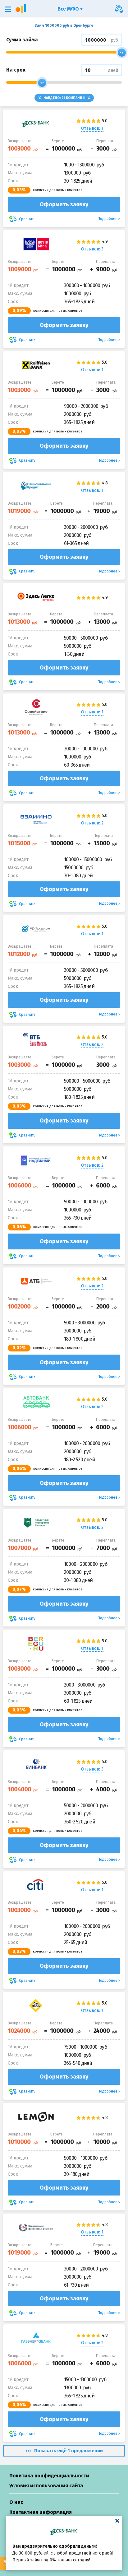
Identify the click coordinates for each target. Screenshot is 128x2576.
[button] (8, 9)
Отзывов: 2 (92, 823)
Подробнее (107, 219)
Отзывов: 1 (92, 128)
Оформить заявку (64, 204)
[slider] (122, 53)
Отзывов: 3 (92, 249)
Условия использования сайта (46, 2486)
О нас (16, 2502)
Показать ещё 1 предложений (69, 2451)
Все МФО (69, 9)
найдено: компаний (64, 98)
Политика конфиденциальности (49, 2476)
